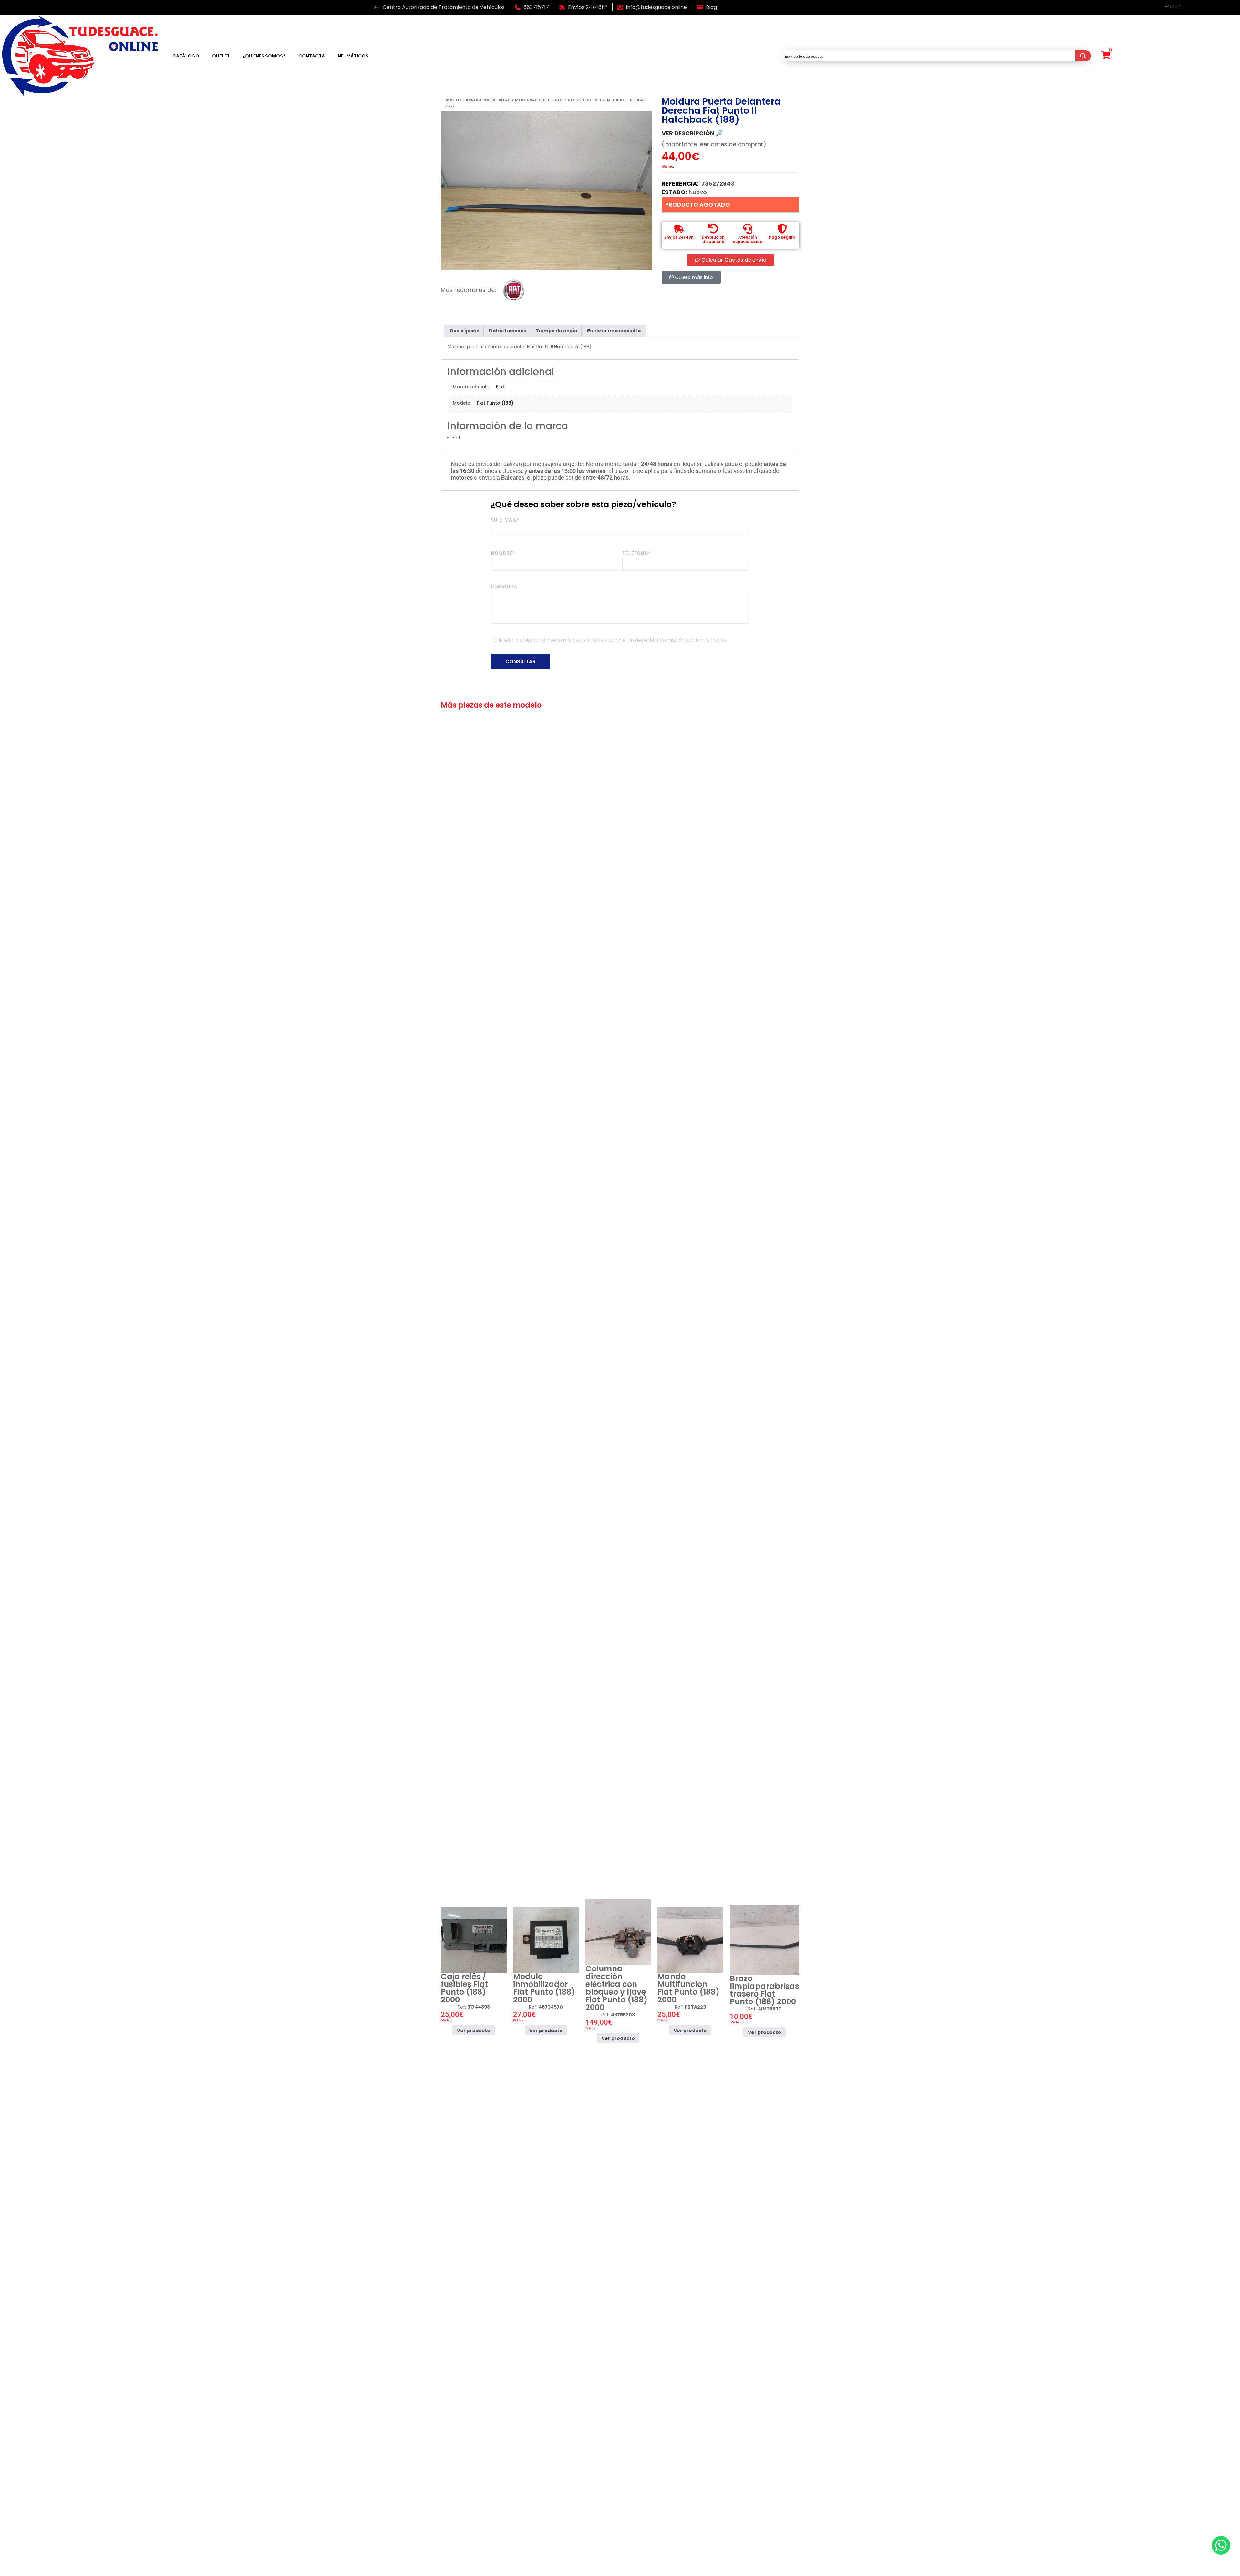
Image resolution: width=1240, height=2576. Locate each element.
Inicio (452, 100)
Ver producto (474, 2031)
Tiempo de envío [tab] (557, 331)
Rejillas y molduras (515, 100)
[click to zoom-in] (546, 191)
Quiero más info (693, 277)
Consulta (504, 587)
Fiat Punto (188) (495, 403)
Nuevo (698, 192)
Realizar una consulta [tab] (614, 331)
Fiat (500, 387)
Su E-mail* (505, 520)
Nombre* (503, 553)
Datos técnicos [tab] (507, 331)
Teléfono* (636, 553)
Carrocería (476, 100)
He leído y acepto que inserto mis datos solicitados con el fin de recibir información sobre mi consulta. (612, 640)
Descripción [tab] (465, 331)
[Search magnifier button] (1083, 56)
